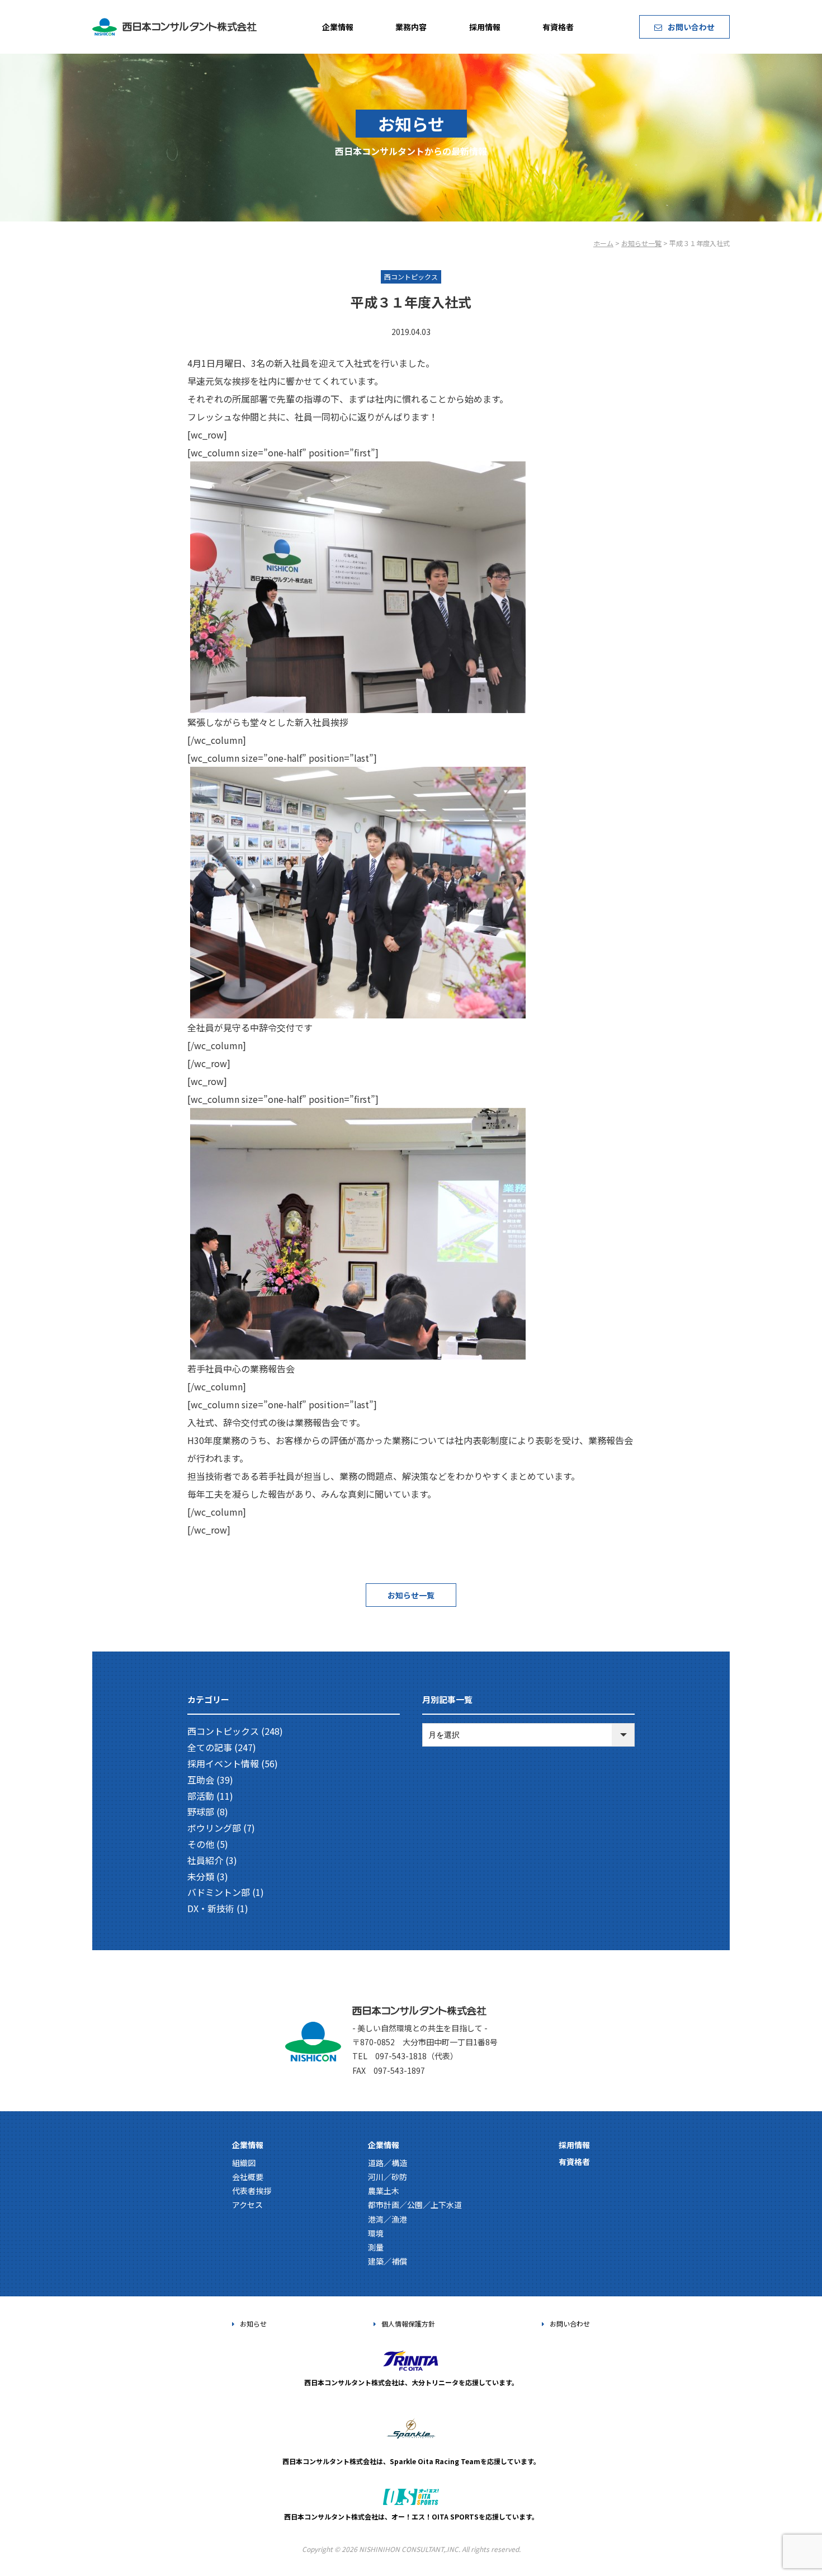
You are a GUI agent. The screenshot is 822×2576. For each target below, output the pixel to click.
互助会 (201, 1780)
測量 (376, 2247)
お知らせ (253, 2323)
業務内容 (411, 27)
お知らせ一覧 (641, 243)
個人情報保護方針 (408, 2323)
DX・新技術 (211, 1908)
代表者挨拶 (252, 2191)
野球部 (201, 1811)
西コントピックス (223, 1731)
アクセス (247, 2205)
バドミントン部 (219, 1892)
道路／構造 (388, 2163)
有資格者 (558, 27)
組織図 (244, 2163)
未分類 (201, 1876)
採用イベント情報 (223, 1763)
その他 (201, 1844)
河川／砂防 (388, 2177)
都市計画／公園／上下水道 (415, 2205)
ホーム (603, 243)
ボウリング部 (214, 1828)
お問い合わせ (691, 27)
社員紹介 (205, 1860)
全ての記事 (210, 1747)
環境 (376, 2233)
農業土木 (384, 2191)
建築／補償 (388, 2261)
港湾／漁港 (388, 2219)
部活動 (201, 1796)
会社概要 (248, 2177)
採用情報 (485, 27)
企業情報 (338, 27)
